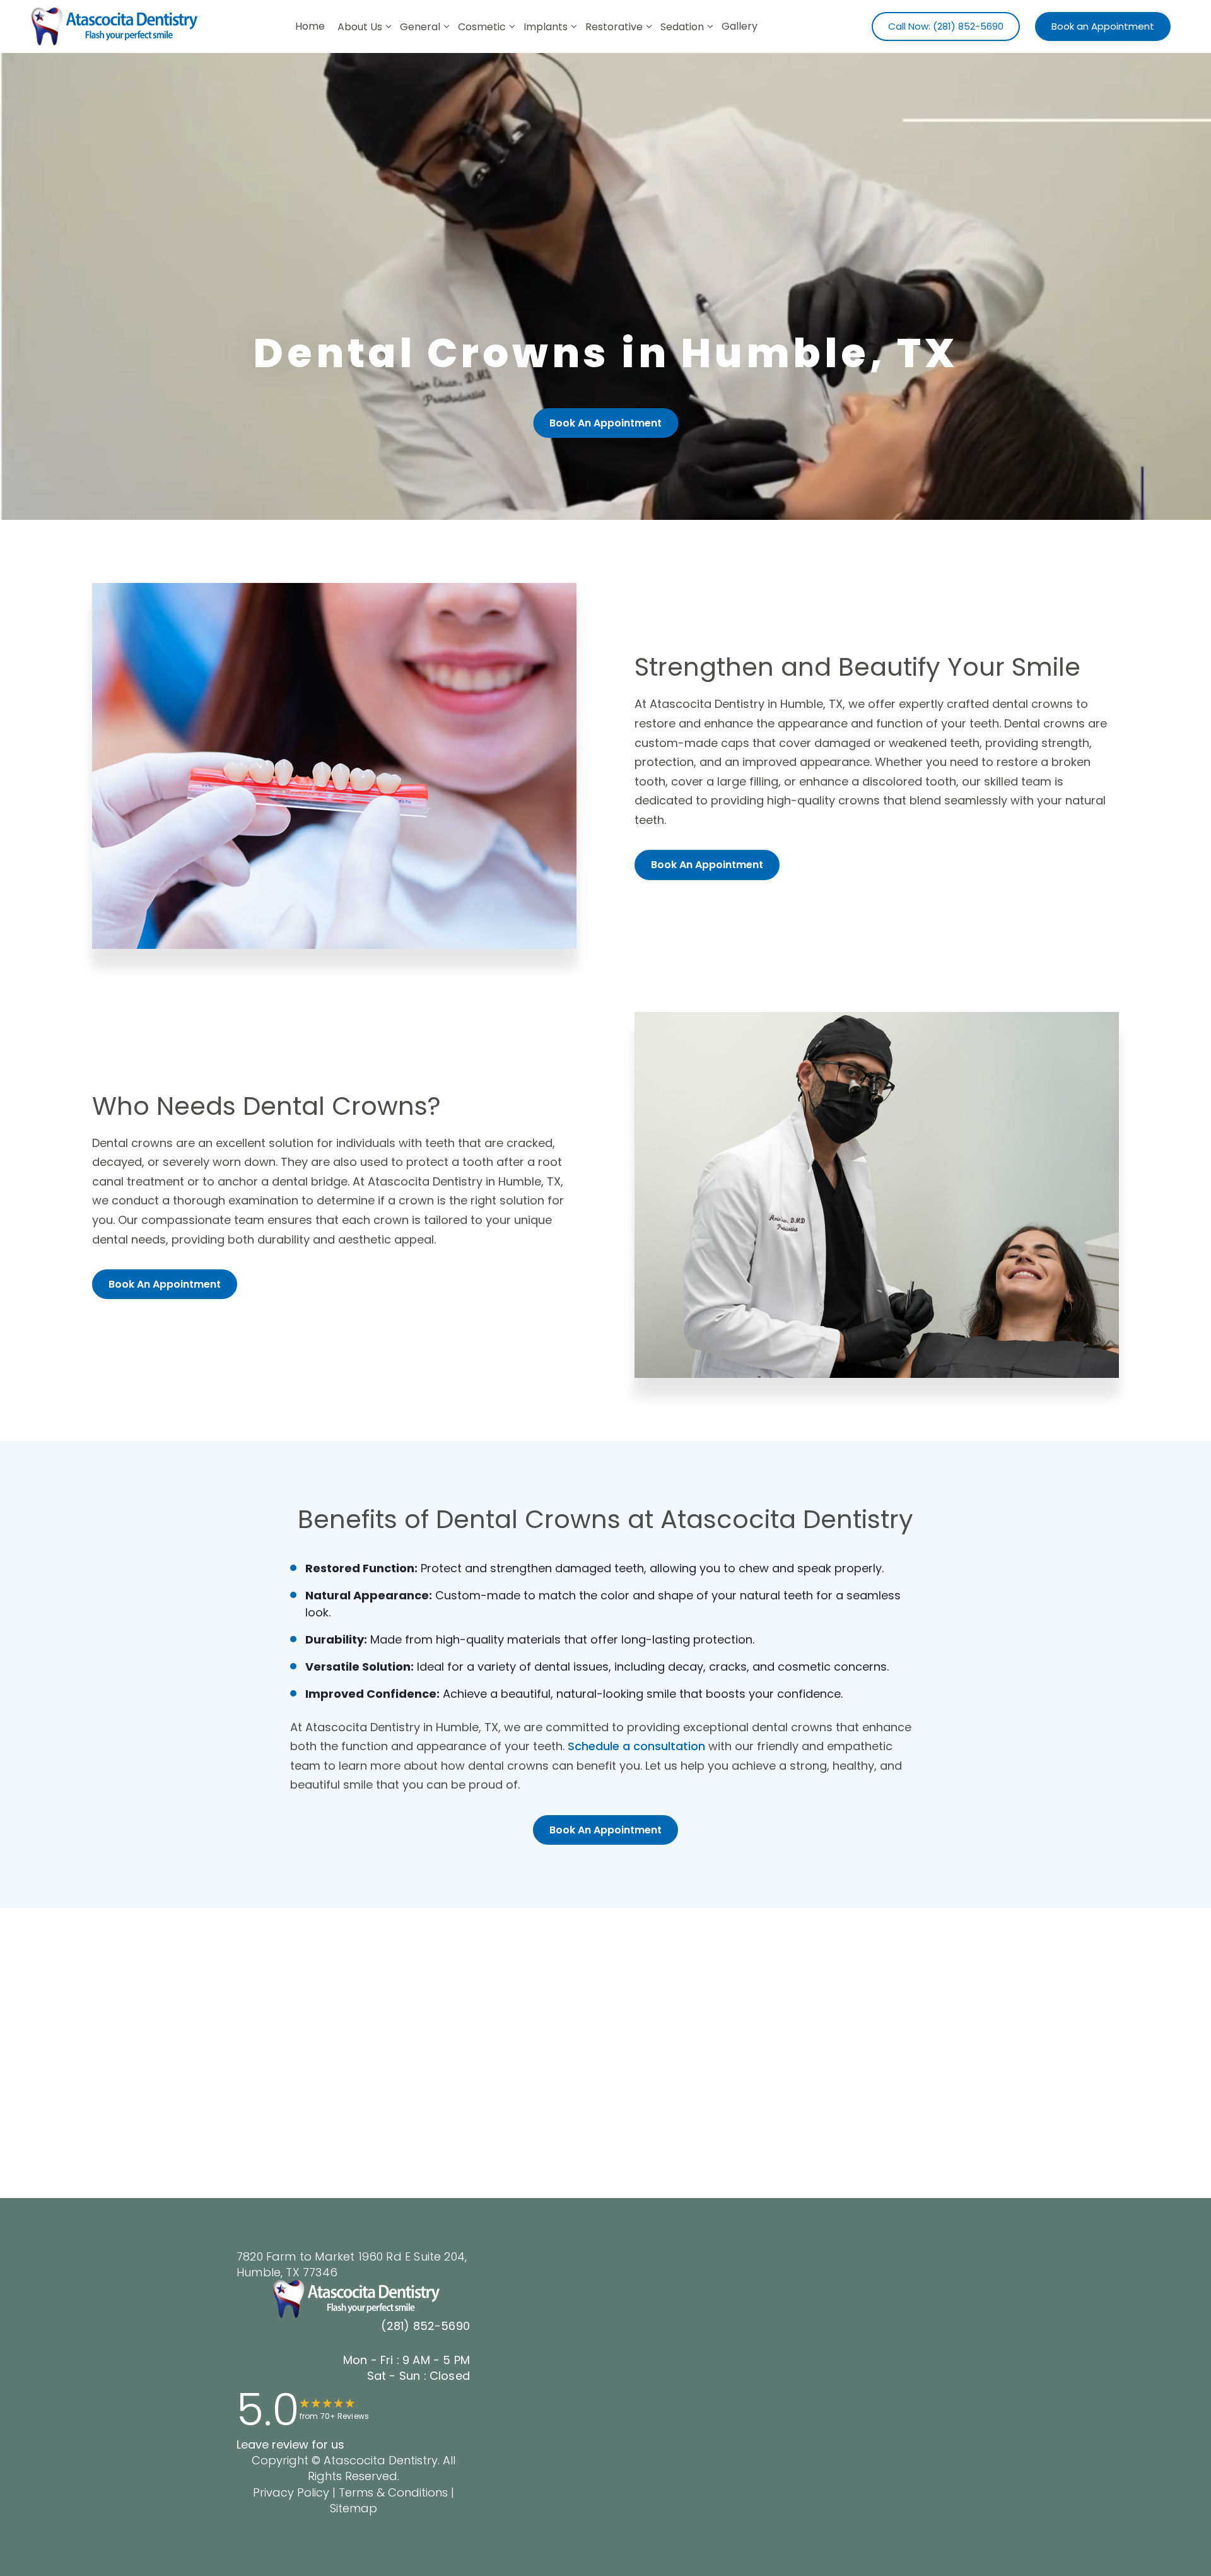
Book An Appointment (605, 423)
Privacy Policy (291, 2492)
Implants (546, 27)
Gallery (740, 26)
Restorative (614, 27)
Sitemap (354, 2508)
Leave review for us (290, 2444)
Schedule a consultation (636, 1746)
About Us (360, 27)
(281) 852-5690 (425, 2326)
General (420, 27)
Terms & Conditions (392, 2492)
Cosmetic (482, 27)
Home (310, 26)
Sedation (682, 27)
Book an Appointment (1103, 26)
